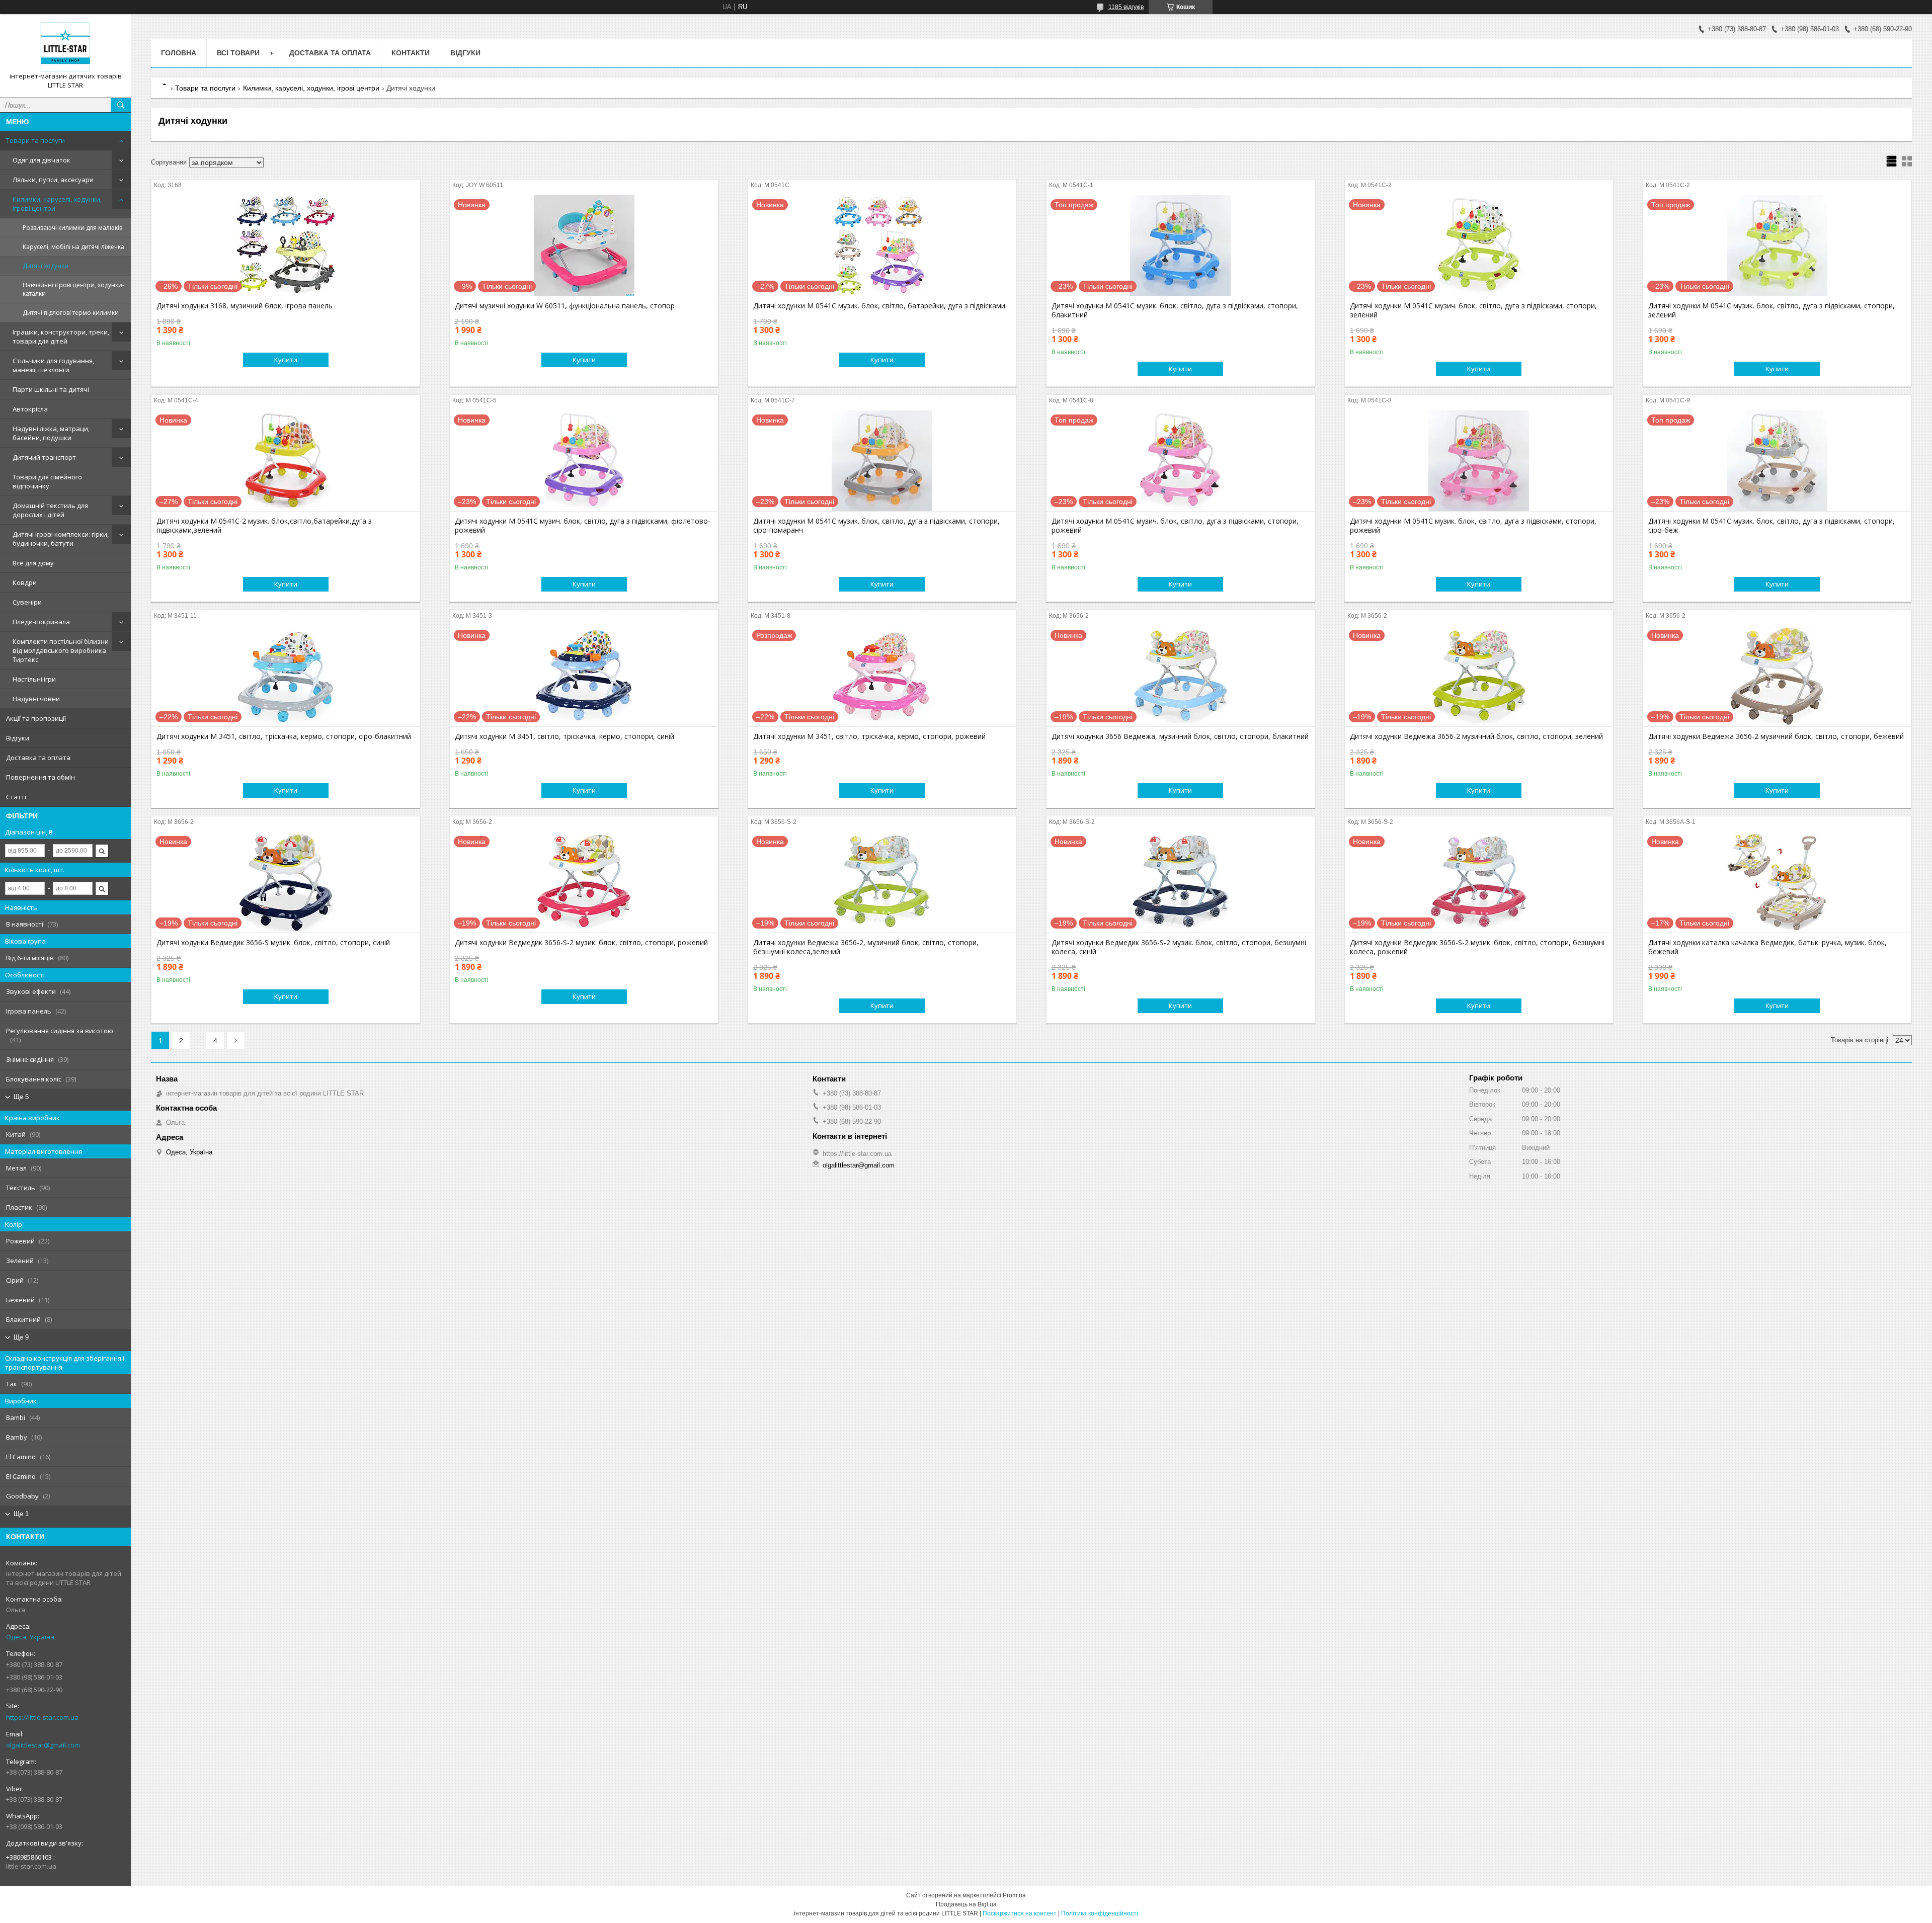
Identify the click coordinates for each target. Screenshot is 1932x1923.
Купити (286, 360)
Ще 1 (21, 1514)
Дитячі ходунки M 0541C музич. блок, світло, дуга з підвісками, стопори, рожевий (1175, 526)
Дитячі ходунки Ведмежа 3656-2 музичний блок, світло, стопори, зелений (1476, 736)
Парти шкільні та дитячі (51, 389)
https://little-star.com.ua (42, 1717)
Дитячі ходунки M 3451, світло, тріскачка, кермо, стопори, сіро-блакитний (284, 736)
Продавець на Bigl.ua (966, 1904)
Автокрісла (30, 409)
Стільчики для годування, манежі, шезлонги (53, 365)
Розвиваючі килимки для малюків (72, 228)
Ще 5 (21, 1097)
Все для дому (33, 563)
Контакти (411, 53)
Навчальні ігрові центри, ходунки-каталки (73, 289)
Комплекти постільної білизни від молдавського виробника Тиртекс (61, 650)
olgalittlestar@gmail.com (43, 1745)
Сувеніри (27, 602)
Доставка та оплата (38, 758)
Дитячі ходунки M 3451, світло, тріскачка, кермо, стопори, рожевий (869, 736)
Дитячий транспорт (44, 457)
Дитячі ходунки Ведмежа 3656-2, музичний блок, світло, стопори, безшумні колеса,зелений (866, 947)
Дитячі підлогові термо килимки (71, 313)
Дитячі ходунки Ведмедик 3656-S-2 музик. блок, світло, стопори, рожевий (581, 943)
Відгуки (18, 738)
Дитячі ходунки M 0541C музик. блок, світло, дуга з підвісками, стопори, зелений (1772, 310)
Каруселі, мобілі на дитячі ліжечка (73, 247)
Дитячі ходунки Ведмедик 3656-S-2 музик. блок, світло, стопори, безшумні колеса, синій (1179, 947)
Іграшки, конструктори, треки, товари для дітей (61, 337)
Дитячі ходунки (46, 266)
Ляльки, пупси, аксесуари (53, 180)
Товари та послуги (35, 140)
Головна (179, 53)
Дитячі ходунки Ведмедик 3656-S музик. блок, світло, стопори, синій (273, 943)
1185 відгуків (1126, 7)
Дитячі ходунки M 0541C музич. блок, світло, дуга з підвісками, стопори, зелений (1473, 310)
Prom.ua (1014, 1895)
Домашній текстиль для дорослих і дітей (50, 510)
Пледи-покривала (41, 622)
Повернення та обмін (41, 777)
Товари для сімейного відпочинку (47, 481)
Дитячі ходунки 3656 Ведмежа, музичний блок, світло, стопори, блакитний (1180, 736)
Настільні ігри (34, 679)
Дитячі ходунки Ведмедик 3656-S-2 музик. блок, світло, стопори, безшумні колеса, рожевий (1477, 947)
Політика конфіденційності (1100, 1913)
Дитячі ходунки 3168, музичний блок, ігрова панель (245, 306)
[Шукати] (121, 105)
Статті (16, 797)
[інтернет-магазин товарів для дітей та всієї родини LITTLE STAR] (65, 47)
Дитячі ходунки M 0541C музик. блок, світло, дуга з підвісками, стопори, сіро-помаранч (876, 526)
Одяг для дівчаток (42, 160)
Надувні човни (36, 699)
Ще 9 (21, 1337)
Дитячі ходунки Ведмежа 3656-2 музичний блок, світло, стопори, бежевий (1776, 736)
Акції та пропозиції (36, 718)
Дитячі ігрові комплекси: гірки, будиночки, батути (61, 539)
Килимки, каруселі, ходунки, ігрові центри (57, 204)
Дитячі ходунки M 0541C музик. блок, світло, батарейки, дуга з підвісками (879, 306)
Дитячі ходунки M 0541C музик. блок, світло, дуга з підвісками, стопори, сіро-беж (1772, 526)
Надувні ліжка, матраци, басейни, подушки (51, 433)
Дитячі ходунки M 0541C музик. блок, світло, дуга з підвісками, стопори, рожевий (1473, 526)
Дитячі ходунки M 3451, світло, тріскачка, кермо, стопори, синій (565, 736)
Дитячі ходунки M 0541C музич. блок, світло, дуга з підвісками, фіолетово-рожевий (583, 526)
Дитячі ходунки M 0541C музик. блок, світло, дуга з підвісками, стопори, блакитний (1175, 310)
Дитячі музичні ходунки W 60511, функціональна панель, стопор (565, 306)
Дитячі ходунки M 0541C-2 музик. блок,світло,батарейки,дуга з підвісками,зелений (264, 526)
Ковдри (25, 582)
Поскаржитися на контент (1020, 1913)
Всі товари (238, 53)
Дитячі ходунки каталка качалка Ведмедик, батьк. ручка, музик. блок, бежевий (1767, 947)
